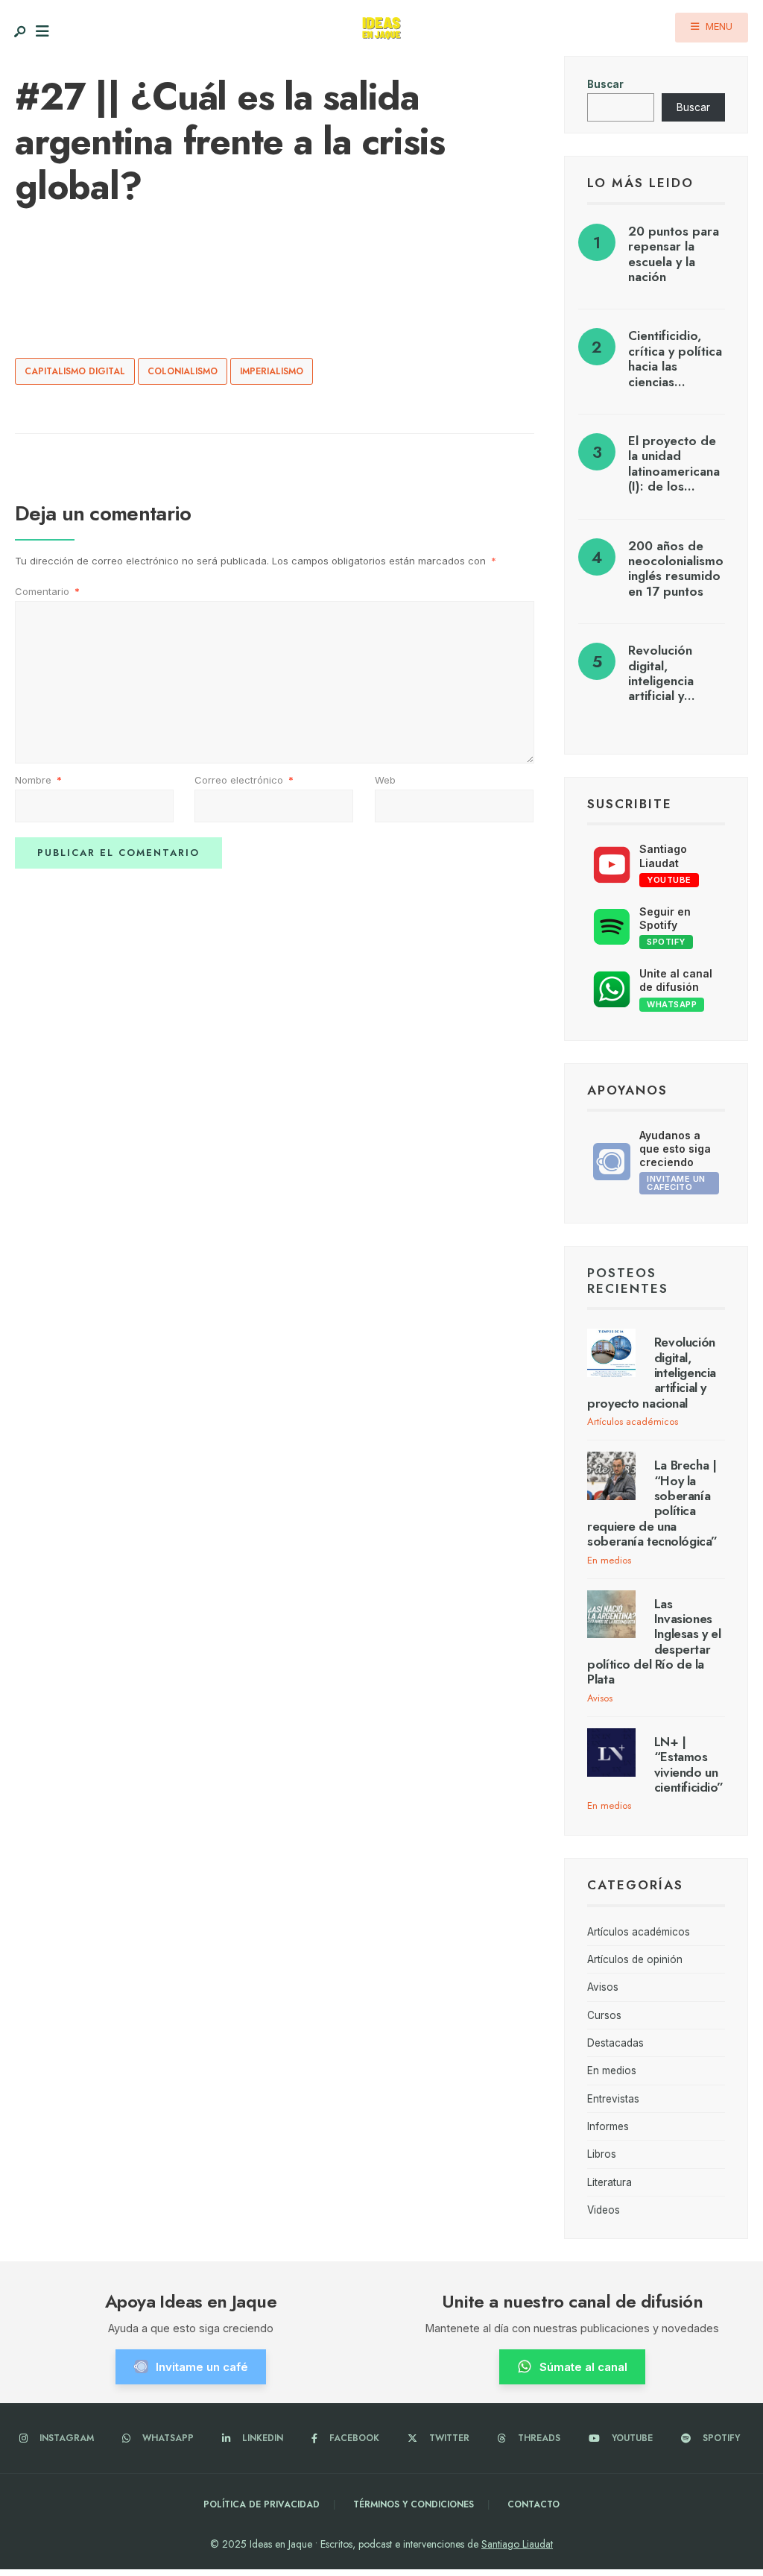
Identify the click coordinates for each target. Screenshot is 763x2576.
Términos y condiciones (414, 2504)
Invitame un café (202, 2367)
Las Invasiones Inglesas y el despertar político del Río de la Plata (654, 1642)
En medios (609, 1560)
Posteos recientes (628, 1280)
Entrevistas (613, 2099)
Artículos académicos (633, 1421)
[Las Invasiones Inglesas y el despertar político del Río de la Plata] (611, 1615)
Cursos (604, 2015)
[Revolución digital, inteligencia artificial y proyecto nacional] (611, 1353)
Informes (608, 2126)
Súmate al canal (583, 2367)
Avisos (600, 1698)
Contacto (534, 2504)
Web (385, 780)
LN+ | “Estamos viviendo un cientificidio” (689, 1764)
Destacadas (615, 2043)
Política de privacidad (262, 2504)
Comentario (47, 591)
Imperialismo (272, 371)
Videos (604, 2210)
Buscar (605, 84)
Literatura (610, 2182)
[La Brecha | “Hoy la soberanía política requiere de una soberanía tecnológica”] (611, 1476)
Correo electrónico (244, 780)
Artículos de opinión (635, 1959)
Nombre (38, 780)
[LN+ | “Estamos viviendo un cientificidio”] (611, 1753)
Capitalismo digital (75, 371)
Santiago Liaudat (517, 2544)
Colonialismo (183, 371)
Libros (602, 2154)
